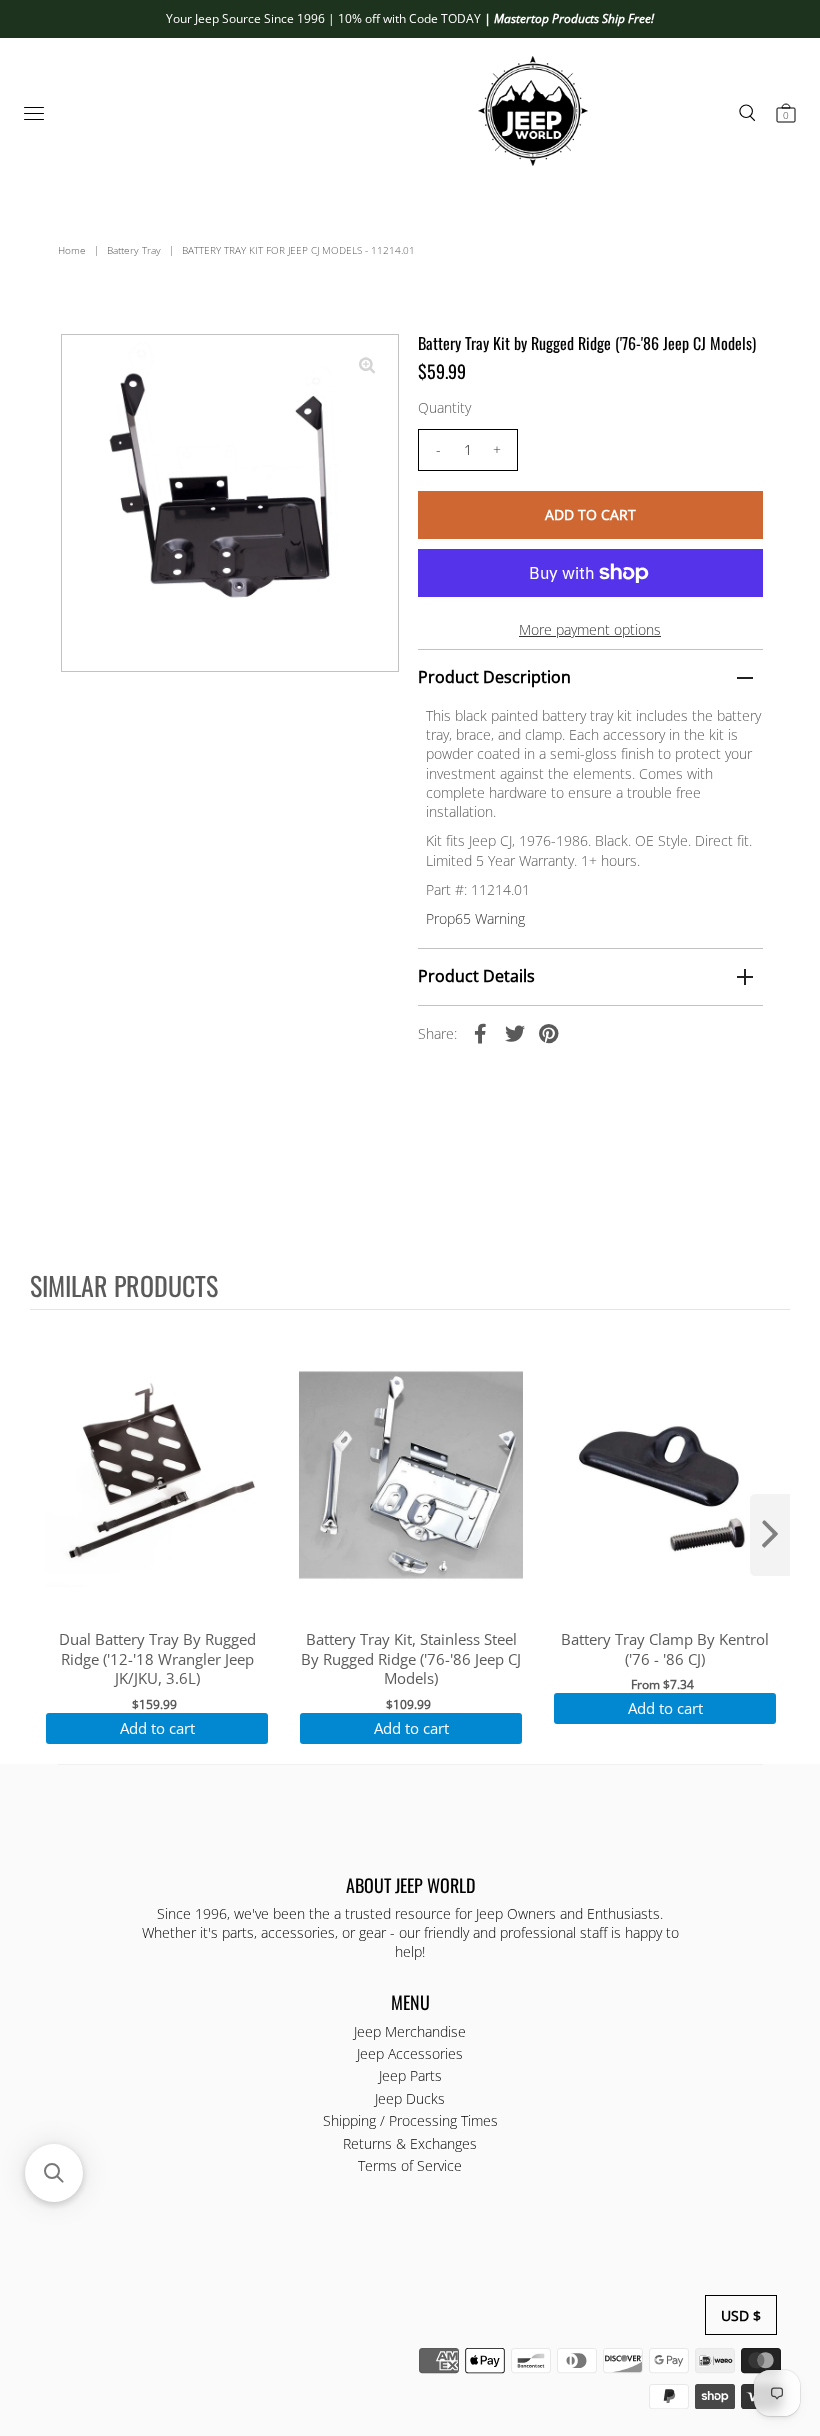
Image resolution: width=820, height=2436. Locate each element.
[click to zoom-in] (367, 366)
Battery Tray (134, 250)
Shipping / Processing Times (410, 2120)
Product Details (476, 976)
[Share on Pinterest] (549, 1033)
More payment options (590, 629)
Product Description (494, 677)
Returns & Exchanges (410, 2143)
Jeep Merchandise (410, 2031)
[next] (770, 1535)
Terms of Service (410, 2165)
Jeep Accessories (410, 2053)
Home (72, 250)
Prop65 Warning (475, 918)
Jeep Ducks (410, 2098)
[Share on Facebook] (481, 1033)
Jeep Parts (410, 2075)
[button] (54, 2173)
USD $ (741, 2315)
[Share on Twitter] (515, 1033)
